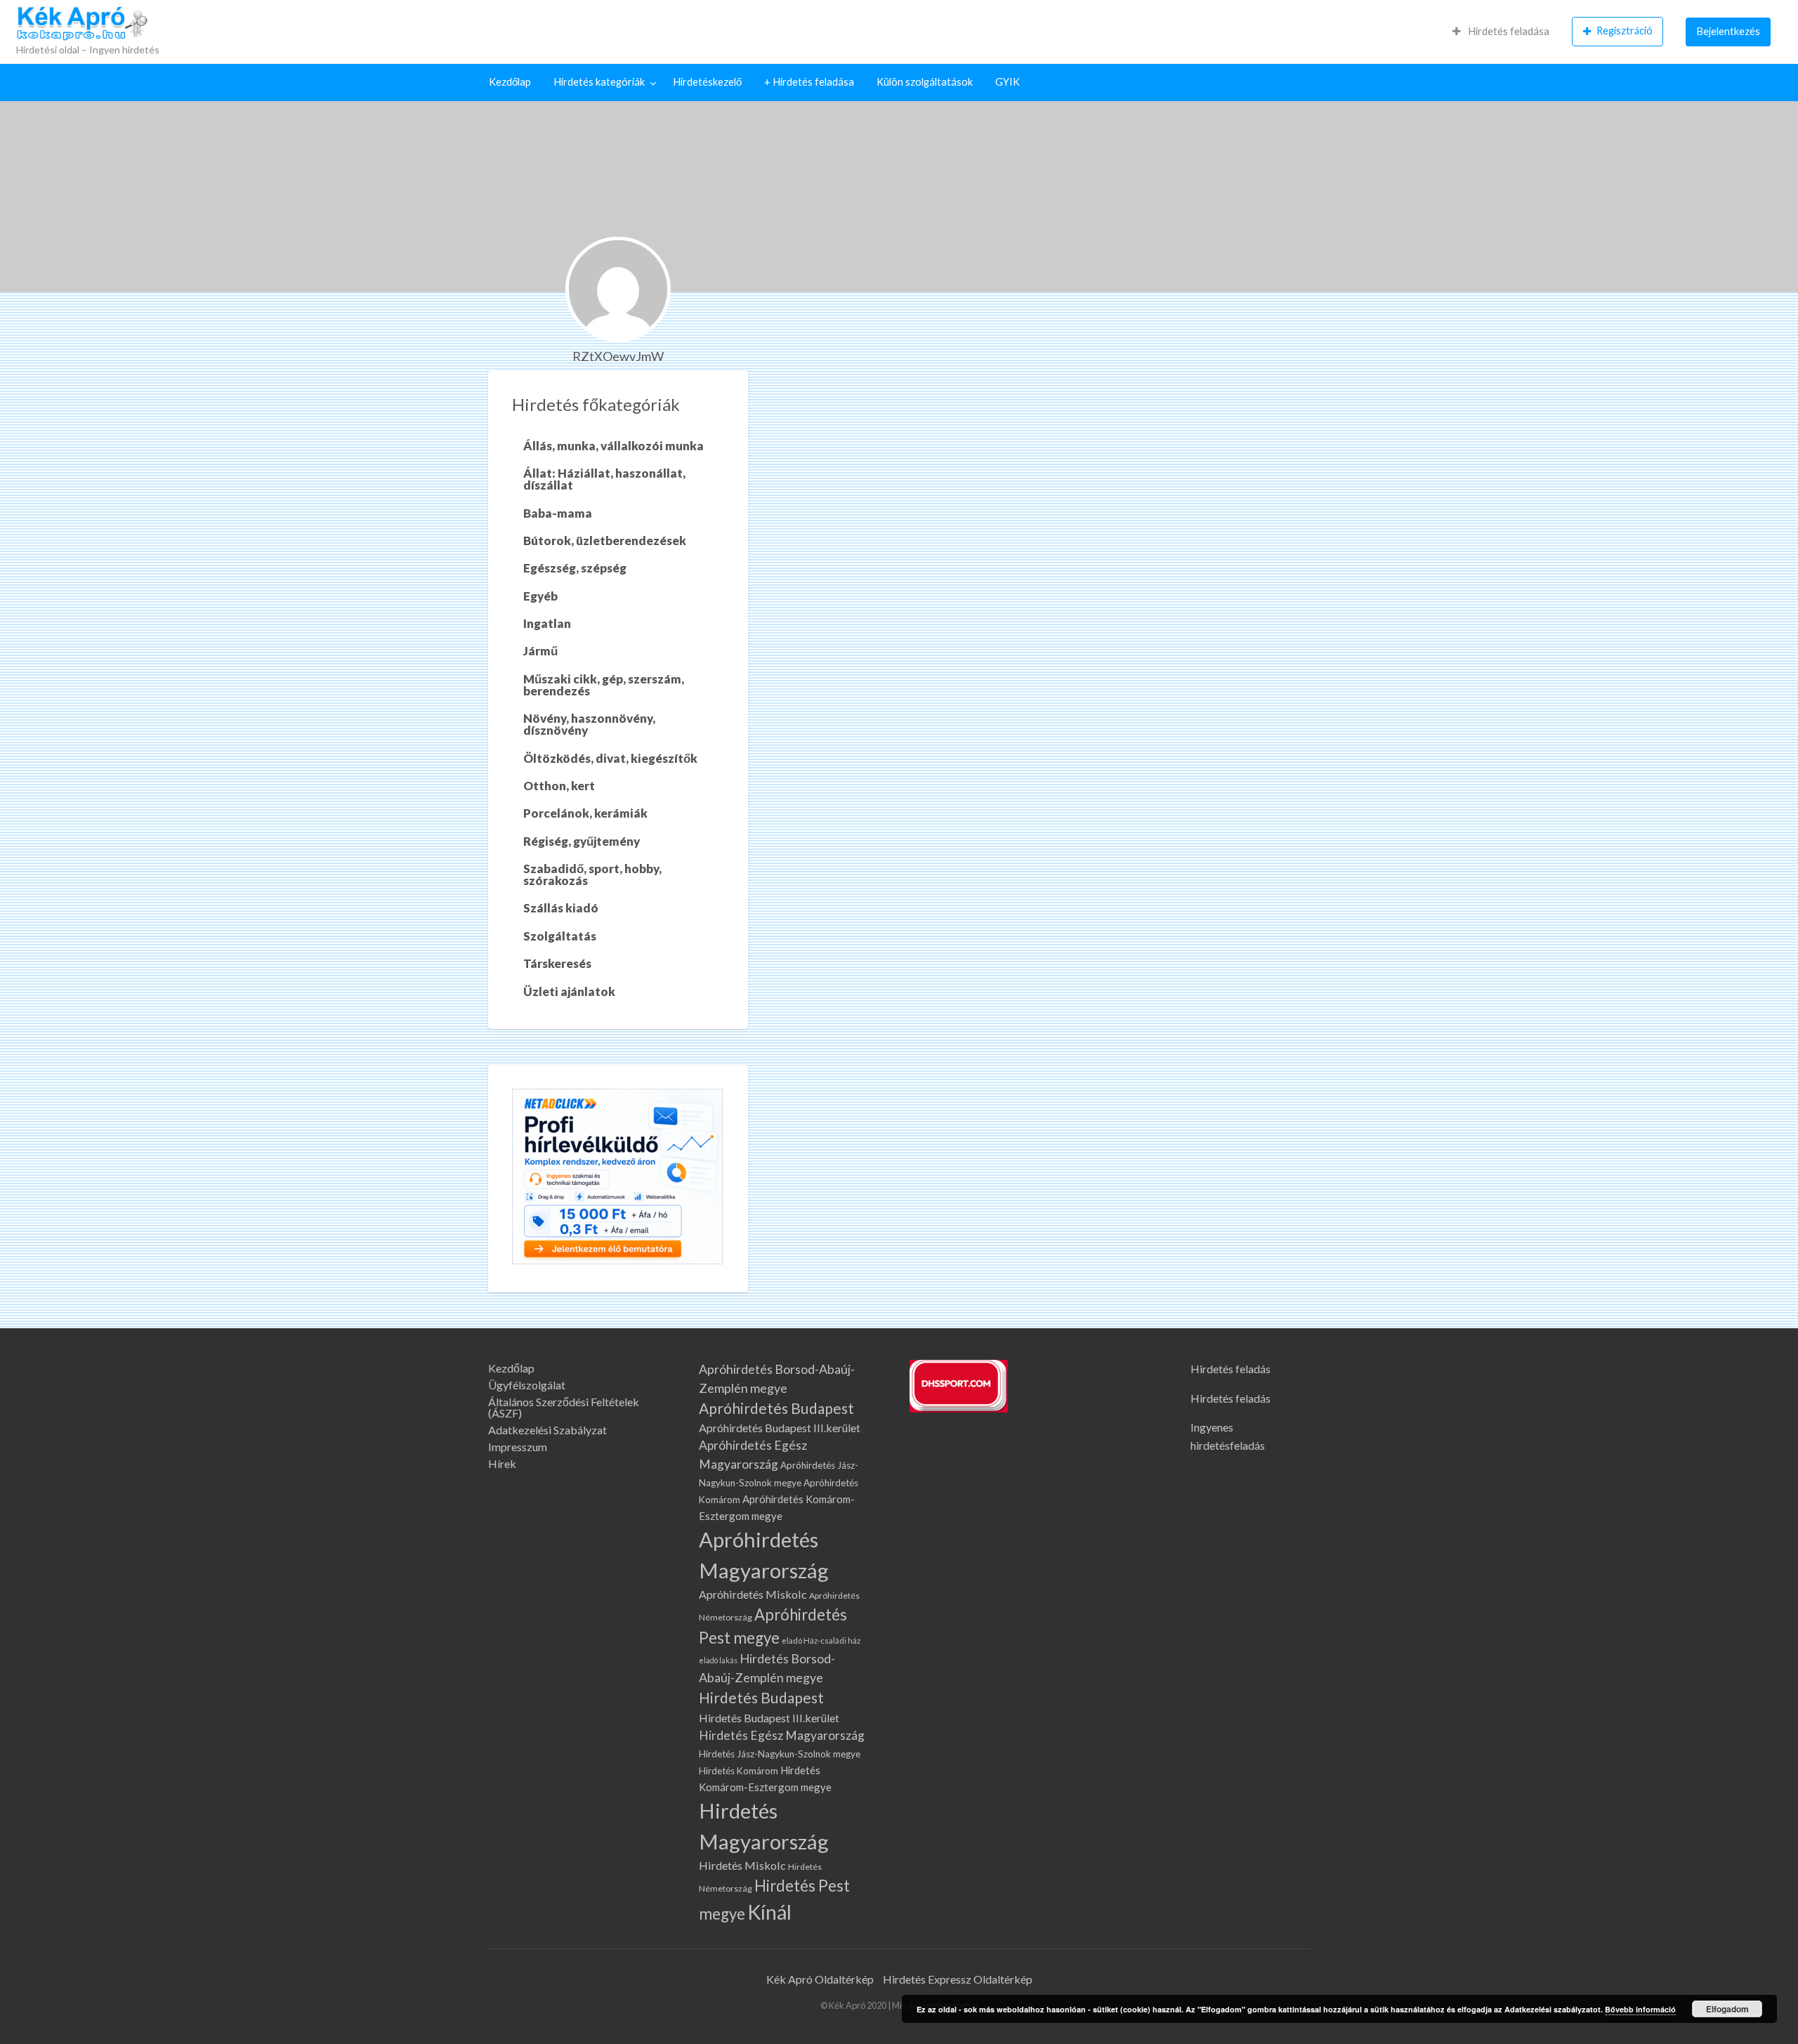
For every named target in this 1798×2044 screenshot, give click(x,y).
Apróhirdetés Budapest (776, 1408)
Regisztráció (1625, 31)
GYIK (1008, 82)
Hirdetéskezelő (707, 82)
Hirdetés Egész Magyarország (782, 1735)
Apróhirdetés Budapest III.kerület (780, 1428)
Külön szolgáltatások (925, 82)
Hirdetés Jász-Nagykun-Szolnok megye (780, 1754)
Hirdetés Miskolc (742, 1865)
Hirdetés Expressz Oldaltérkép (958, 1979)
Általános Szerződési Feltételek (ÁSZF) (564, 1408)
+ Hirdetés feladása (809, 82)
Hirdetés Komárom (739, 1771)
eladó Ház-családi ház (821, 1640)
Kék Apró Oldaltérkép (820, 1979)
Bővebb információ (1640, 2009)
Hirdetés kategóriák (599, 82)
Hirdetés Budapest (761, 1698)
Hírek (502, 1464)
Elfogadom (1727, 2009)
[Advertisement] (1039, 476)
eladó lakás (718, 1660)
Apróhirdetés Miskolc (753, 1594)
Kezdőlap (510, 82)
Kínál (769, 1912)
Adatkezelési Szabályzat (547, 1430)
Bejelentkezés (1728, 31)
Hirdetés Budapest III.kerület (769, 1718)
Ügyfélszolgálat (527, 1385)
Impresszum (518, 1447)
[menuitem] (1501, 32)
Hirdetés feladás (1231, 1369)
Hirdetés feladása (1508, 31)
